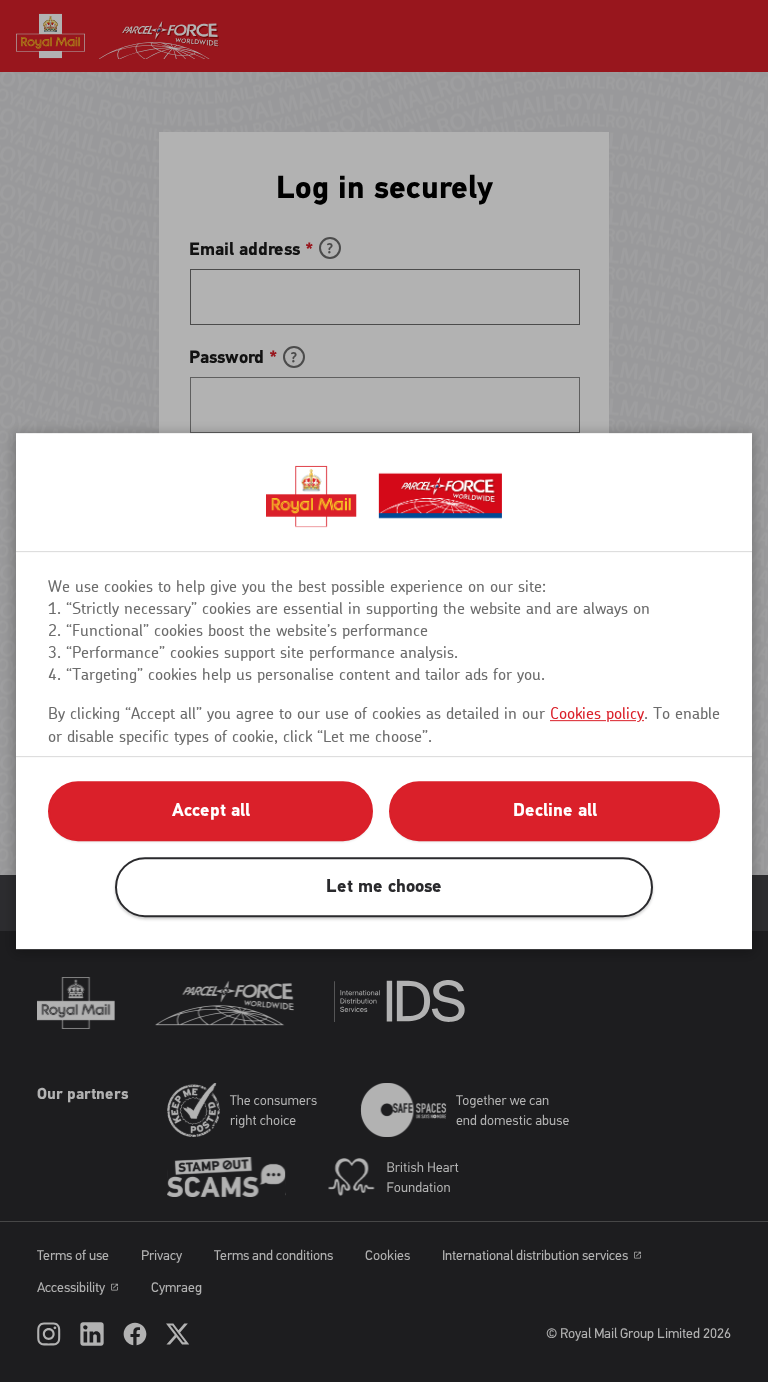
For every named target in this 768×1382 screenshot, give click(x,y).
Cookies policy (597, 714)
